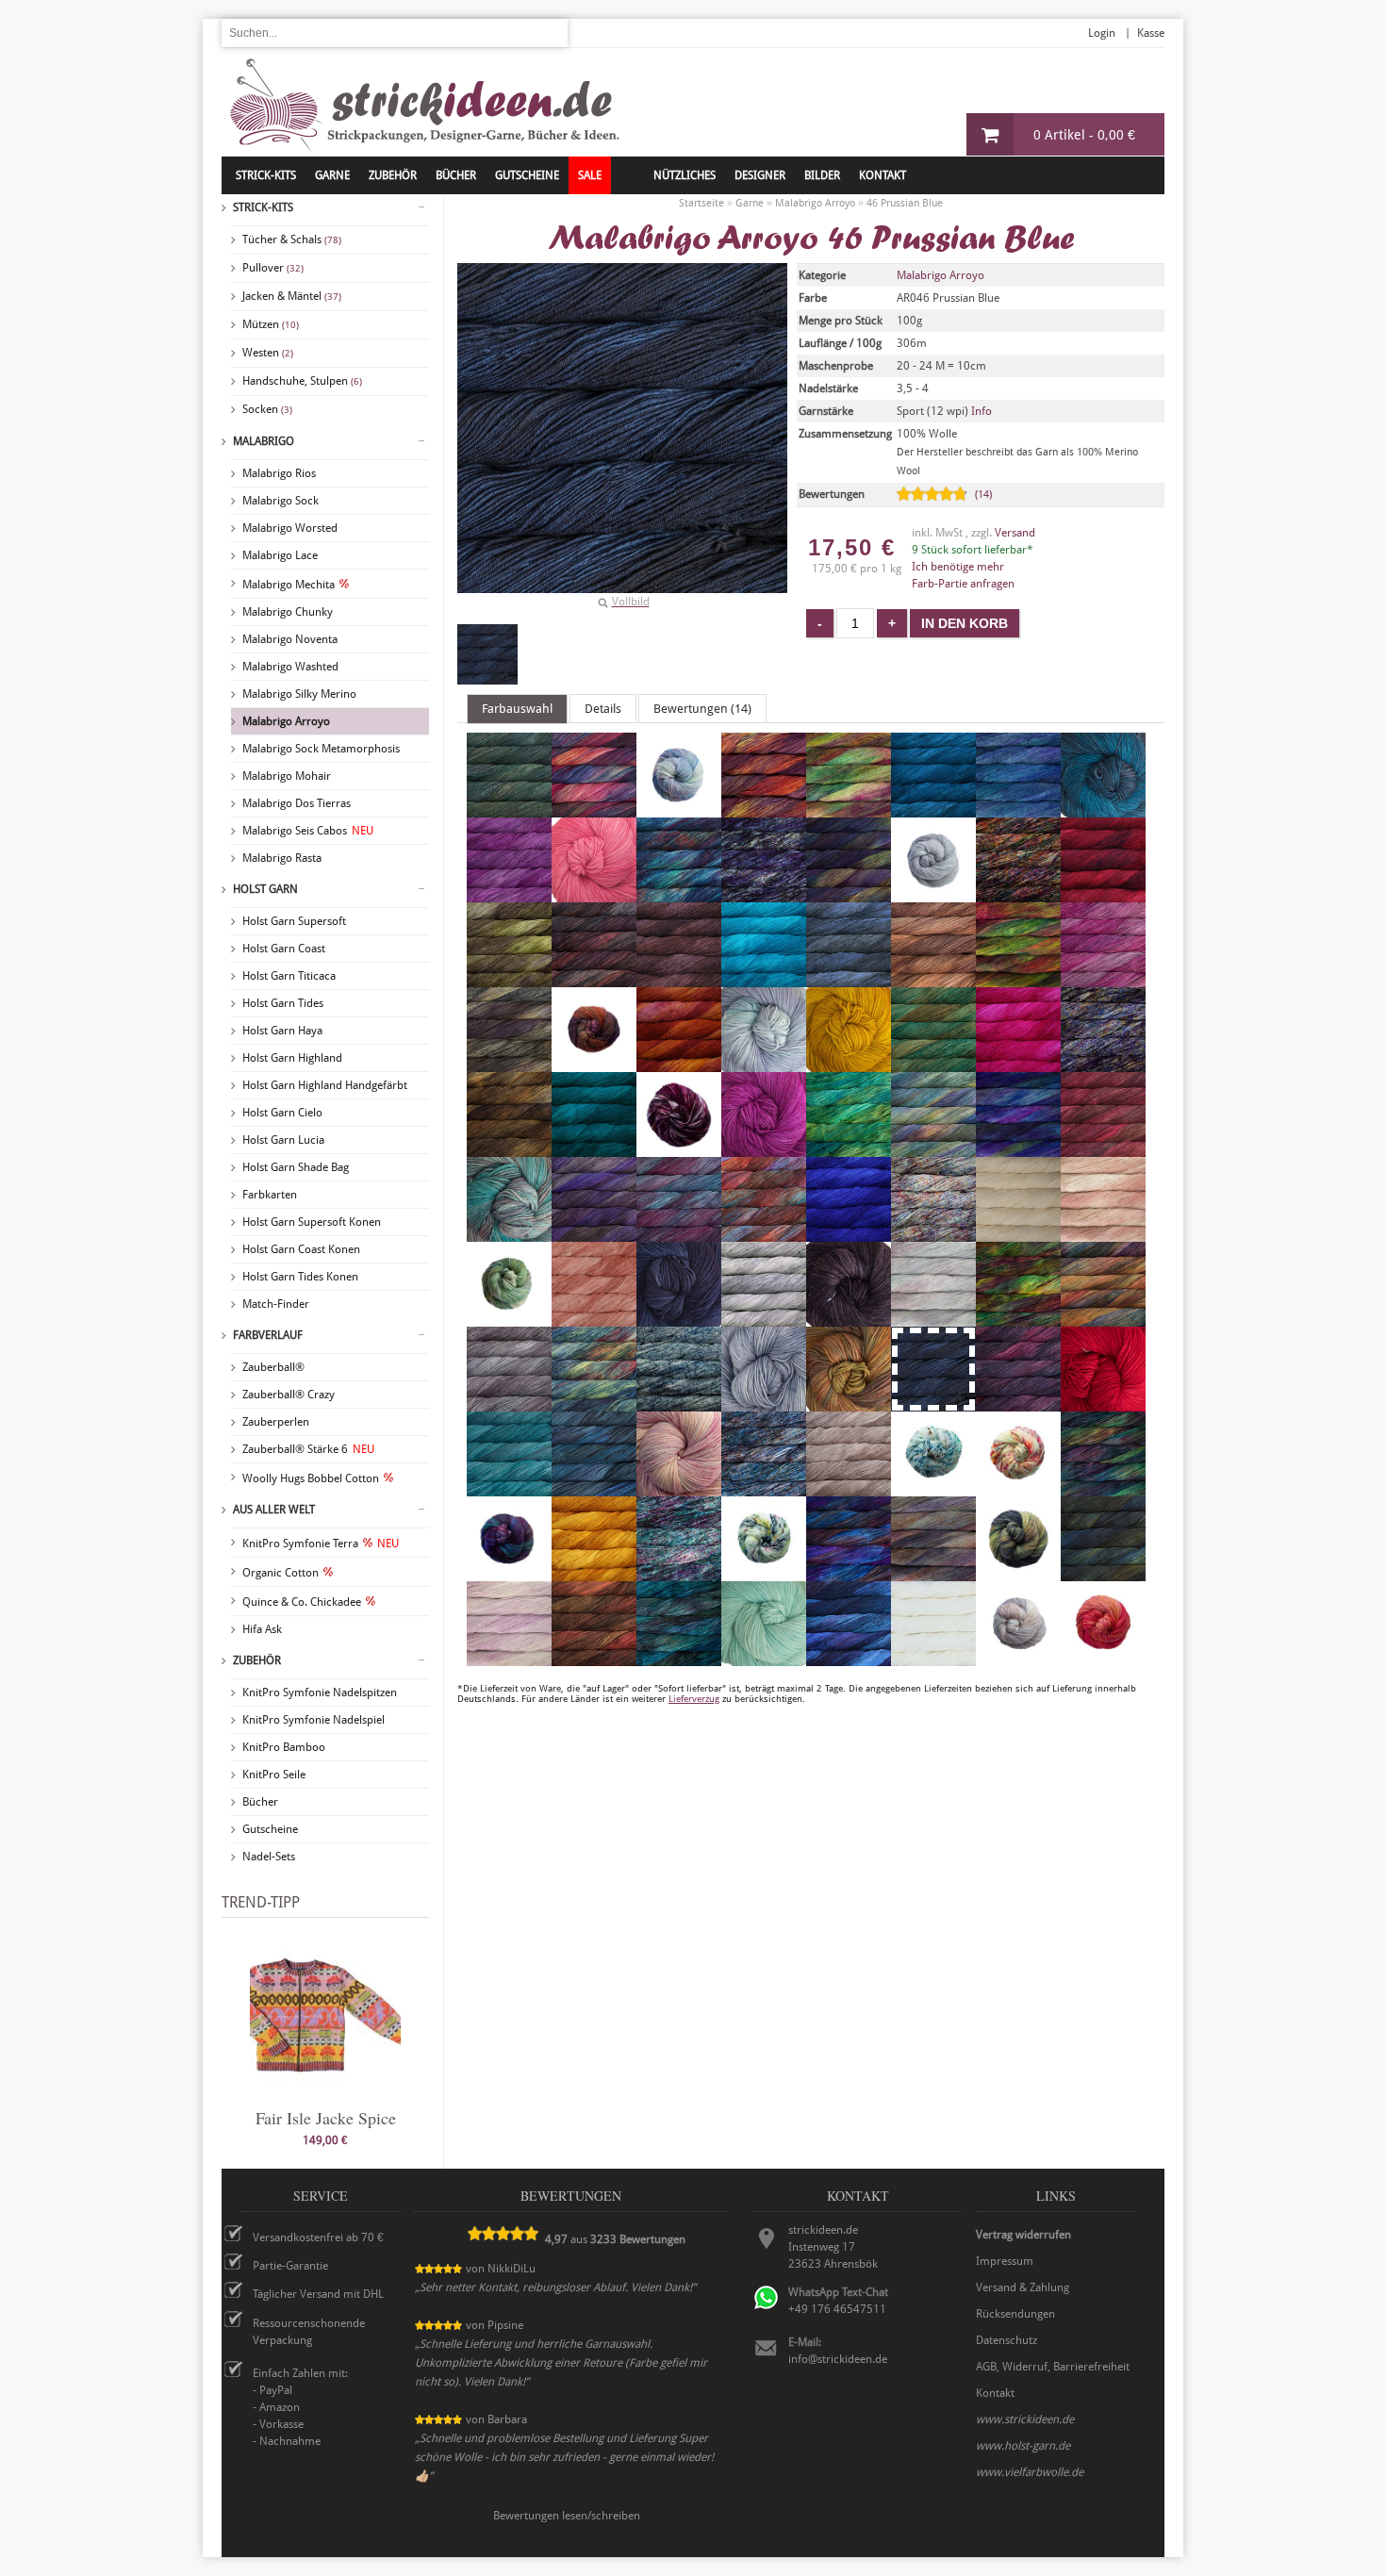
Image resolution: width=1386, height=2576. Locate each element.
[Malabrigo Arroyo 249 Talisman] (849, 1573)
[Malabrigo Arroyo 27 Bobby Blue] (1103, 809)
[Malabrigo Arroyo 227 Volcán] (594, 1658)
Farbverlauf (268, 1335)
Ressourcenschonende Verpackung (309, 2332)
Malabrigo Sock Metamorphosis (321, 749)
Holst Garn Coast (284, 949)
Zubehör (257, 1660)
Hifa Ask (262, 1629)
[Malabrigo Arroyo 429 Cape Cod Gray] (933, 894)
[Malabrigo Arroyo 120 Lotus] (679, 1233)
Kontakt (883, 175)
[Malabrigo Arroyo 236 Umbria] (1018, 1573)
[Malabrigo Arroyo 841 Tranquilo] (933, 1573)
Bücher (260, 1802)
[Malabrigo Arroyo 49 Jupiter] (1103, 1148)
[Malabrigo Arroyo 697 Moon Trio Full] (933, 1233)
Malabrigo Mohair (287, 776)
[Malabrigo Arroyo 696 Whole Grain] (1018, 1658)
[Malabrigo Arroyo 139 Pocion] (594, 1403)
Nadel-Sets (269, 1857)
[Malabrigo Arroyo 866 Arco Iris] (849, 809)
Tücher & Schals (292, 239)
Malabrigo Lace (280, 555)
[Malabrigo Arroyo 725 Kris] (509, 1233)
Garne (332, 175)
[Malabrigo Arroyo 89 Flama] (679, 1064)
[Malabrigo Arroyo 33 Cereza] (1103, 894)
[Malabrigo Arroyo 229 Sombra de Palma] (509, 1573)
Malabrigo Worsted (290, 528)
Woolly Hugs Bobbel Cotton (311, 1478)
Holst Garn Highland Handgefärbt (325, 1085)
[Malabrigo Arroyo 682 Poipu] (679, 1403)
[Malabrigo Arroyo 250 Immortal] (849, 1148)
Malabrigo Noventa (290, 639)
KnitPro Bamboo (284, 1747)
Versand (1015, 533)
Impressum (1005, 2261)
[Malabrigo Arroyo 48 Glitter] (509, 1148)
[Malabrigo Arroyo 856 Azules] (1018, 809)
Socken (267, 409)
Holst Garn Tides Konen (300, 1277)
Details (603, 709)
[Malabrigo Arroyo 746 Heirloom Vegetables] (679, 1148)
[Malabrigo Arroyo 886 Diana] (1018, 979)
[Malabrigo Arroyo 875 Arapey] (679, 809)
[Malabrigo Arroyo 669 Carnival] (1018, 894)
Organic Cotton (280, 1573)
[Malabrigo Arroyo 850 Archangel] (764, 809)
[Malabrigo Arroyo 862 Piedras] (1103, 1318)
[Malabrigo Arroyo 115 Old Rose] (594, 1318)
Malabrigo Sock (280, 501)
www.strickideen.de (1025, 2419)
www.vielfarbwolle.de (1030, 2472)
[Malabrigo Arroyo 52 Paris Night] (679, 1318)
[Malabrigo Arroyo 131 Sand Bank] (849, 1488)
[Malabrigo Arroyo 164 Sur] (679, 1573)
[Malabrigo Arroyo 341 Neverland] (1103, 1233)
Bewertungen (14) (702, 709)
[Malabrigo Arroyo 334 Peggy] (933, 1318)
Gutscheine (270, 1829)
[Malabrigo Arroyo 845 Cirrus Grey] (849, 979)
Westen (268, 353)
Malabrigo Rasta (282, 858)
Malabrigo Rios (279, 473)
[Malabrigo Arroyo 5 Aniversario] (594, 809)
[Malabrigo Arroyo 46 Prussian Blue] (487, 654)
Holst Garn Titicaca (289, 976)
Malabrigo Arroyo (286, 721)
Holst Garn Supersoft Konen (312, 1222)
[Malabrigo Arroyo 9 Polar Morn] (764, 1403)
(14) (983, 495)
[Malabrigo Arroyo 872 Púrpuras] (1018, 1403)
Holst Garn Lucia (283, 1140)
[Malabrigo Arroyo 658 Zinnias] (1103, 1658)
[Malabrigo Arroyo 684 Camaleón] (679, 894)
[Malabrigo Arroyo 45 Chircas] (509, 979)
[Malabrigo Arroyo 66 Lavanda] (594, 1233)
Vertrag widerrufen (1023, 2235)
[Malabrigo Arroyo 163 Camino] (764, 894)
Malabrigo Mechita (289, 585)
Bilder (822, 175)
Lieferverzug (694, 1699)
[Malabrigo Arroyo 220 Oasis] (509, 1318)
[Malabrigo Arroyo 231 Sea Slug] (1018, 1488)
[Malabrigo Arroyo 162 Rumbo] (764, 1488)
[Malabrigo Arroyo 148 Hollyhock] (764, 1148)
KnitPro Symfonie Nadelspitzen (320, 1693)
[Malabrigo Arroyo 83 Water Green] (764, 1658)
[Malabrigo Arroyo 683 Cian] (764, 979)
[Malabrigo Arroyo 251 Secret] (1103, 1488)
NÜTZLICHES (685, 175)
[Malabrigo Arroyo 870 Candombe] (849, 894)
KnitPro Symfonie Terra (321, 1544)
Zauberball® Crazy (289, 1395)
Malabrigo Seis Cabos (308, 831)
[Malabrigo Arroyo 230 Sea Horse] (933, 1488)
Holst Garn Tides (283, 1003)
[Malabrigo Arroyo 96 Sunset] (594, 1573)
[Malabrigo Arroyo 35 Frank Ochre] (849, 1064)
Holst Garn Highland (292, 1058)
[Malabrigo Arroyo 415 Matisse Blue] (849, 1233)
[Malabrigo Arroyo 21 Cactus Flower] (594, 894)
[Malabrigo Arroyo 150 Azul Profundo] (933, 809)
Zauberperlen (276, 1422)
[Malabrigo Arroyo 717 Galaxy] (1103, 1064)
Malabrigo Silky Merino (299, 694)
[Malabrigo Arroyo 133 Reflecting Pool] (509, 1488)
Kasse (1151, 33)
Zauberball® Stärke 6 (308, 1449)
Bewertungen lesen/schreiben (567, 2516)
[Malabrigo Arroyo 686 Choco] (679, 979)
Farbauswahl (517, 709)
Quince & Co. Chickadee (302, 1602)
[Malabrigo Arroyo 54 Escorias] (509, 1064)
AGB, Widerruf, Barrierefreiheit (1053, 2367)
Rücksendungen (1015, 2314)
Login (1102, 33)
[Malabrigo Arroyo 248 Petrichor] (1018, 1318)
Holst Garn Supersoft (294, 921)
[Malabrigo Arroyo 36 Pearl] (764, 1318)
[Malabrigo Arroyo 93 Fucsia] (1018, 1064)
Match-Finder (276, 1304)
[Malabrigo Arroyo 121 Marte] (764, 1233)
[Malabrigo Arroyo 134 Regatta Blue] (594, 1488)
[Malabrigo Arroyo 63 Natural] (1018, 1233)
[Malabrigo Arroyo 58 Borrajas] (509, 894)
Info (982, 411)
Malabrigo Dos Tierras (297, 803)
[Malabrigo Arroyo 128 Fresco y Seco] (933, 1064)
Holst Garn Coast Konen (301, 1249)
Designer (760, 175)
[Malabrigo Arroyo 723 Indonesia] (1018, 1148)
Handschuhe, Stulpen (302, 381)
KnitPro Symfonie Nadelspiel (313, 1720)
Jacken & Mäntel (292, 296)
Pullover (273, 268)
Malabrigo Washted (290, 667)
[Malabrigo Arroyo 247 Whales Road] (849, 1658)
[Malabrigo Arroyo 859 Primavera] (849, 1403)
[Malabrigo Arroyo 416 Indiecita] (933, 1148)
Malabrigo (264, 441)
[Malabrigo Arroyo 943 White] (933, 1658)
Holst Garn (265, 889)
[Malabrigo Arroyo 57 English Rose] (1103, 979)
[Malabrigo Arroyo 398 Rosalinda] (679, 1488)
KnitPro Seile (274, 1775)
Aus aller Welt (274, 1510)
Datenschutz (1006, 2340)
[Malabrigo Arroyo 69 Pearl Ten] (849, 1318)
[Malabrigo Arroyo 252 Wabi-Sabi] (679, 1658)
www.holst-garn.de (1023, 2446)
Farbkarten (270, 1195)
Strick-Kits (266, 175)
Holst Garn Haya (282, 1031)
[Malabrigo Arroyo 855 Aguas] (509, 809)
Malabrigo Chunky (288, 612)
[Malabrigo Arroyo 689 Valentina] (509, 1658)
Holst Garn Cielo (282, 1113)
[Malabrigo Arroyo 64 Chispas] (594, 979)
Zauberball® (273, 1367)
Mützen (271, 324)
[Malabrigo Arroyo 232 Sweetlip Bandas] (764, 1573)
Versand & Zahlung (1023, 2287)
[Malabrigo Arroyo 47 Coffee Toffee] (933, 979)
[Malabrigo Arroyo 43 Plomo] (509, 1403)
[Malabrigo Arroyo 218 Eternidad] (594, 1064)
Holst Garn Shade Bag (296, 1167)
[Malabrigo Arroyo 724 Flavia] (764, 1064)
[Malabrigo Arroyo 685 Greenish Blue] (594, 1148)
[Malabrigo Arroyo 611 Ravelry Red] (1103, 1403)
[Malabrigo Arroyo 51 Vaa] (1103, 1573)
